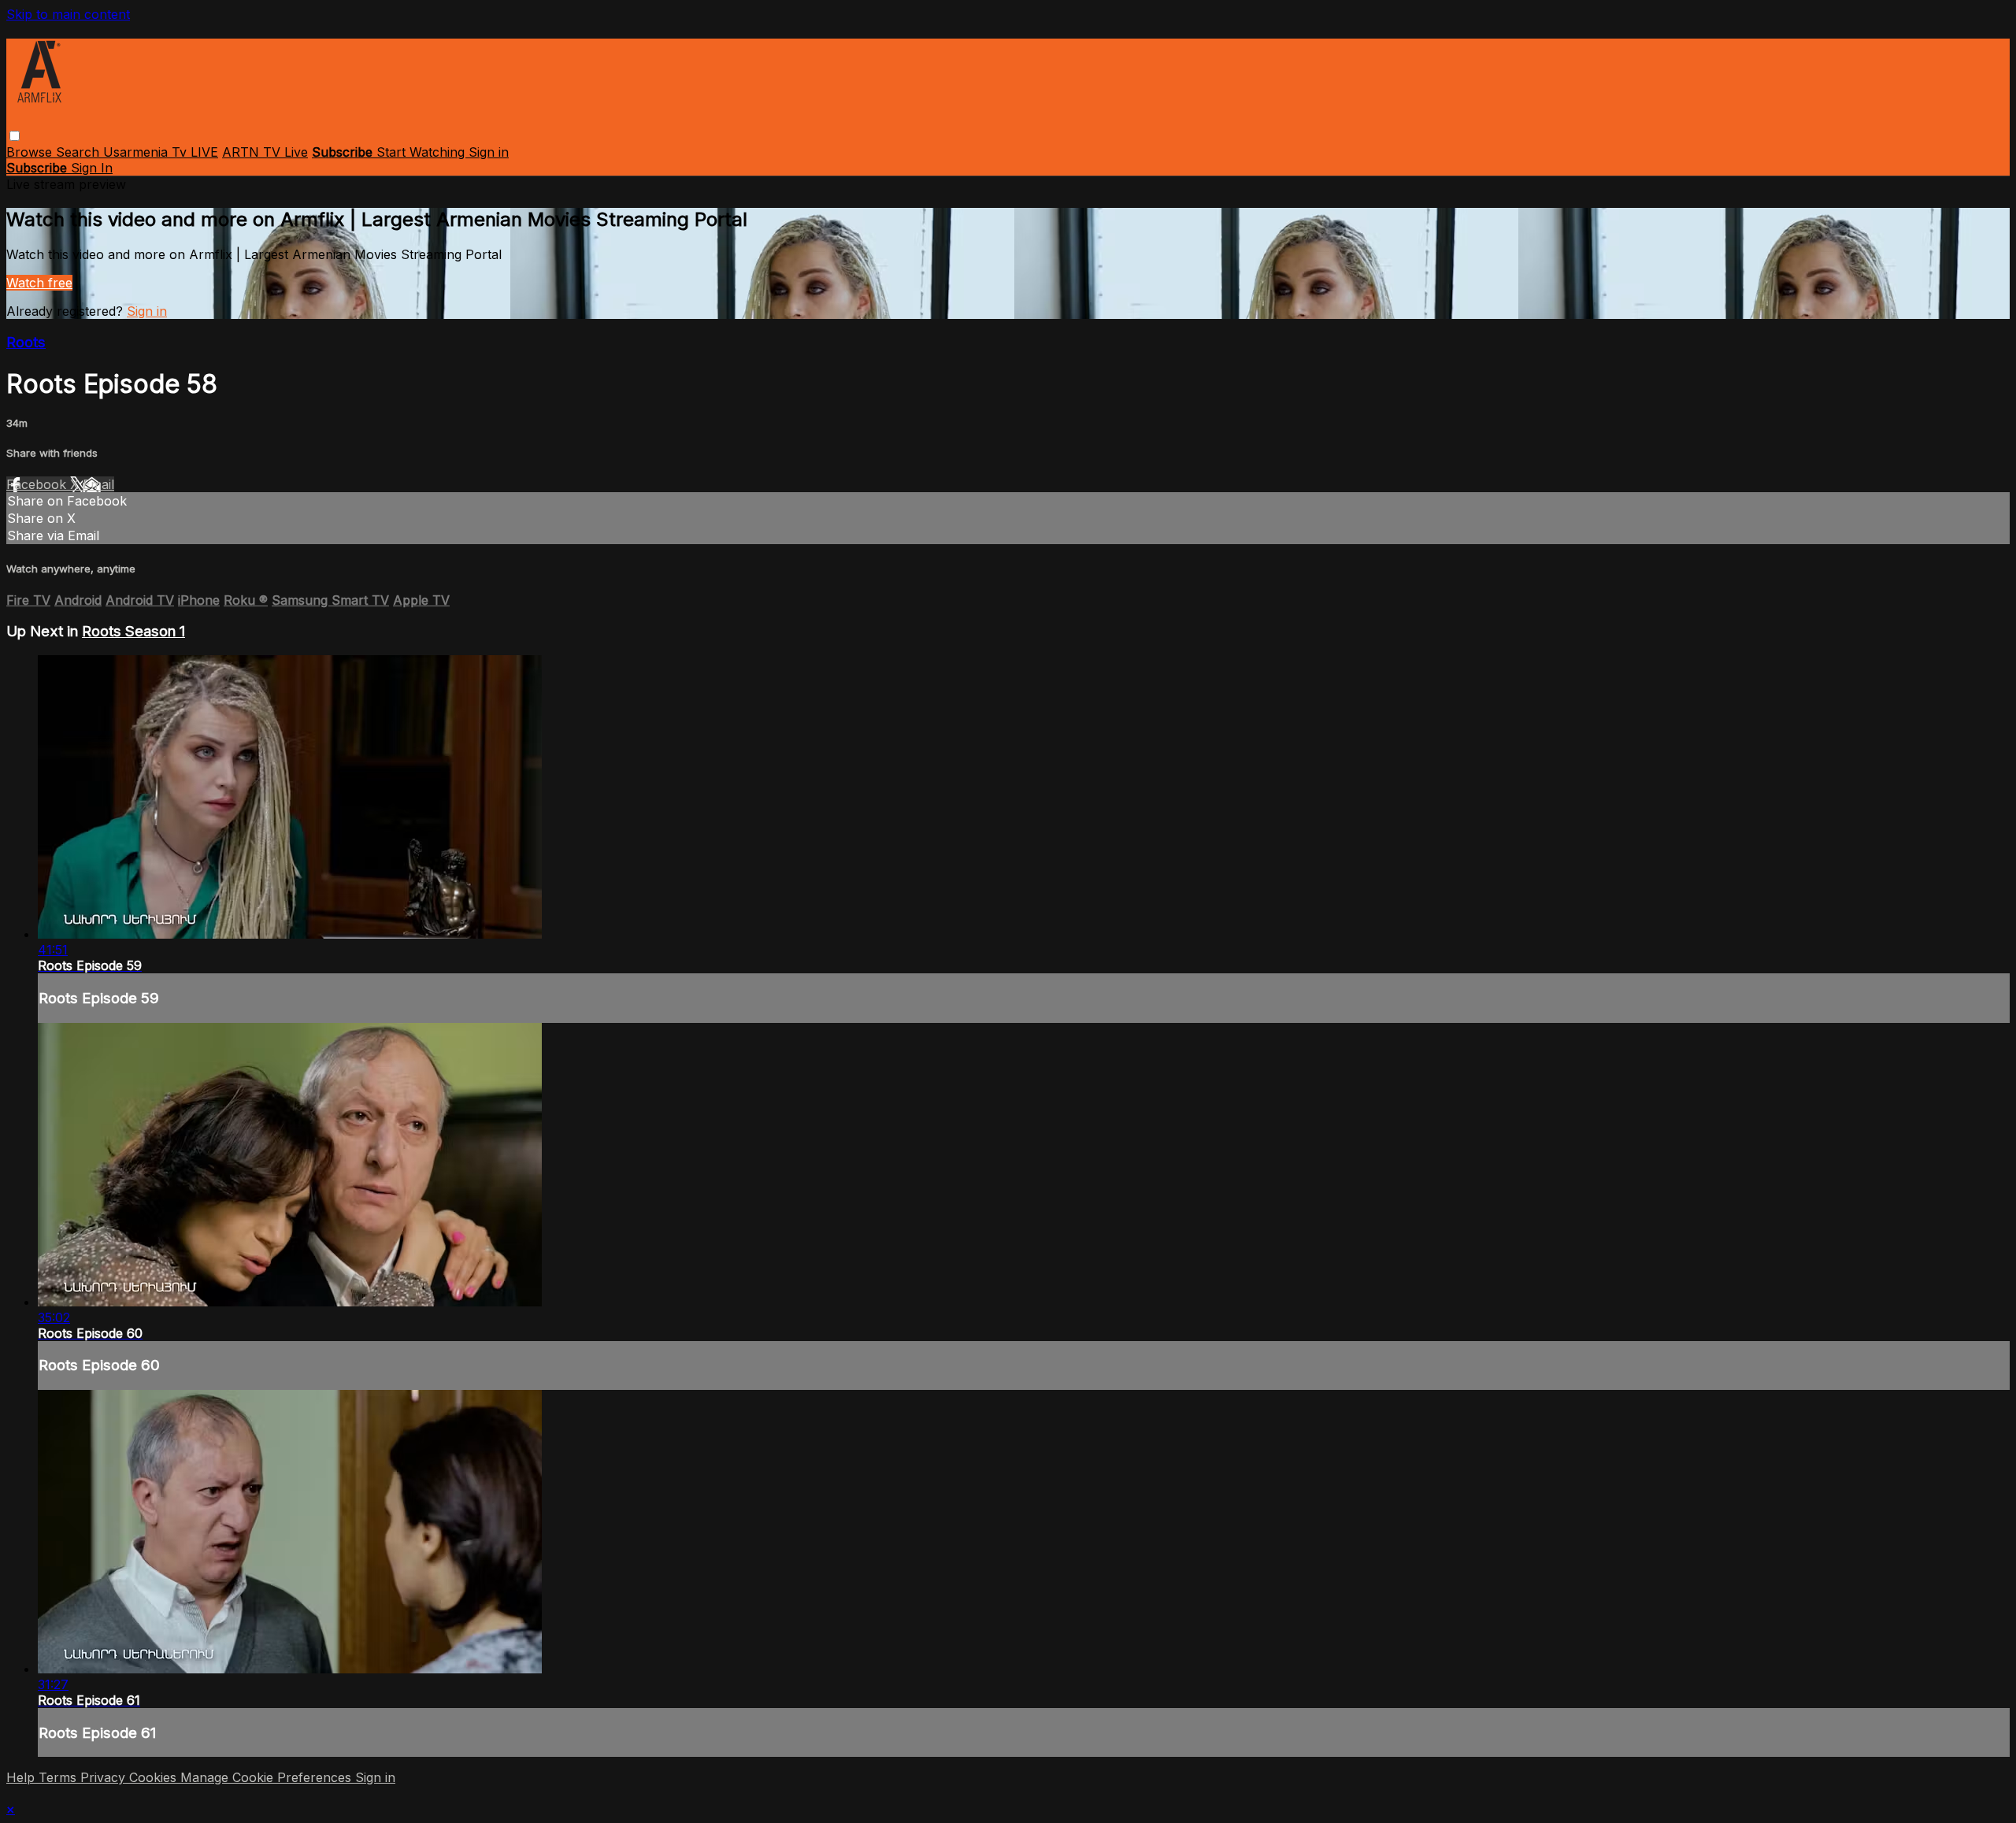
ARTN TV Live (265, 152)
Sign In (92, 168)
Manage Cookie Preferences (268, 1777)
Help (22, 1777)
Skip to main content (68, 14)
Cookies (155, 1777)
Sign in (489, 152)
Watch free (39, 283)
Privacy (105, 1777)
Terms (59, 1777)
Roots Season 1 (133, 631)
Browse (31, 152)
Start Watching (422, 152)
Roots (26, 342)
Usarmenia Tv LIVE (161, 152)
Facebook (38, 484)
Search (80, 152)
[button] (15, 136)
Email (98, 484)
